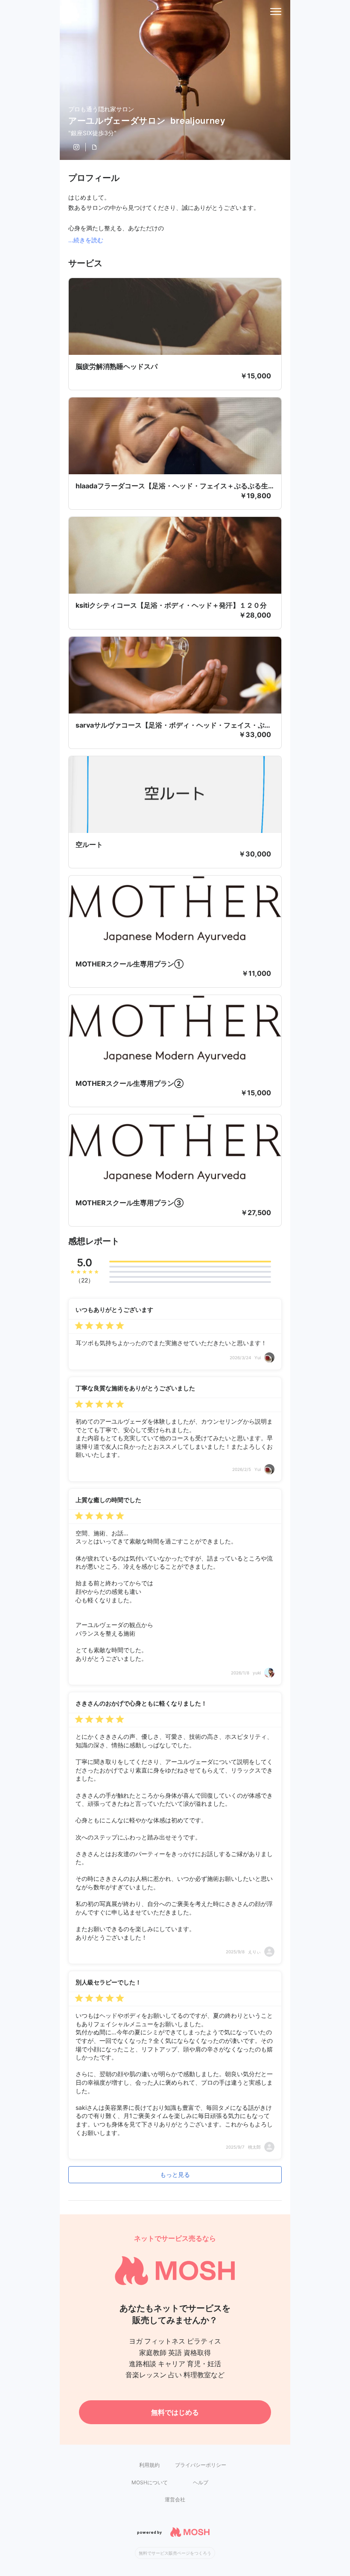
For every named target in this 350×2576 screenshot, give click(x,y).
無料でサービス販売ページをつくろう (175, 2553)
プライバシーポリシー (201, 2465)
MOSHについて (150, 2482)
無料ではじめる (175, 2412)
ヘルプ (201, 2482)
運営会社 (175, 2499)
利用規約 (149, 2465)
